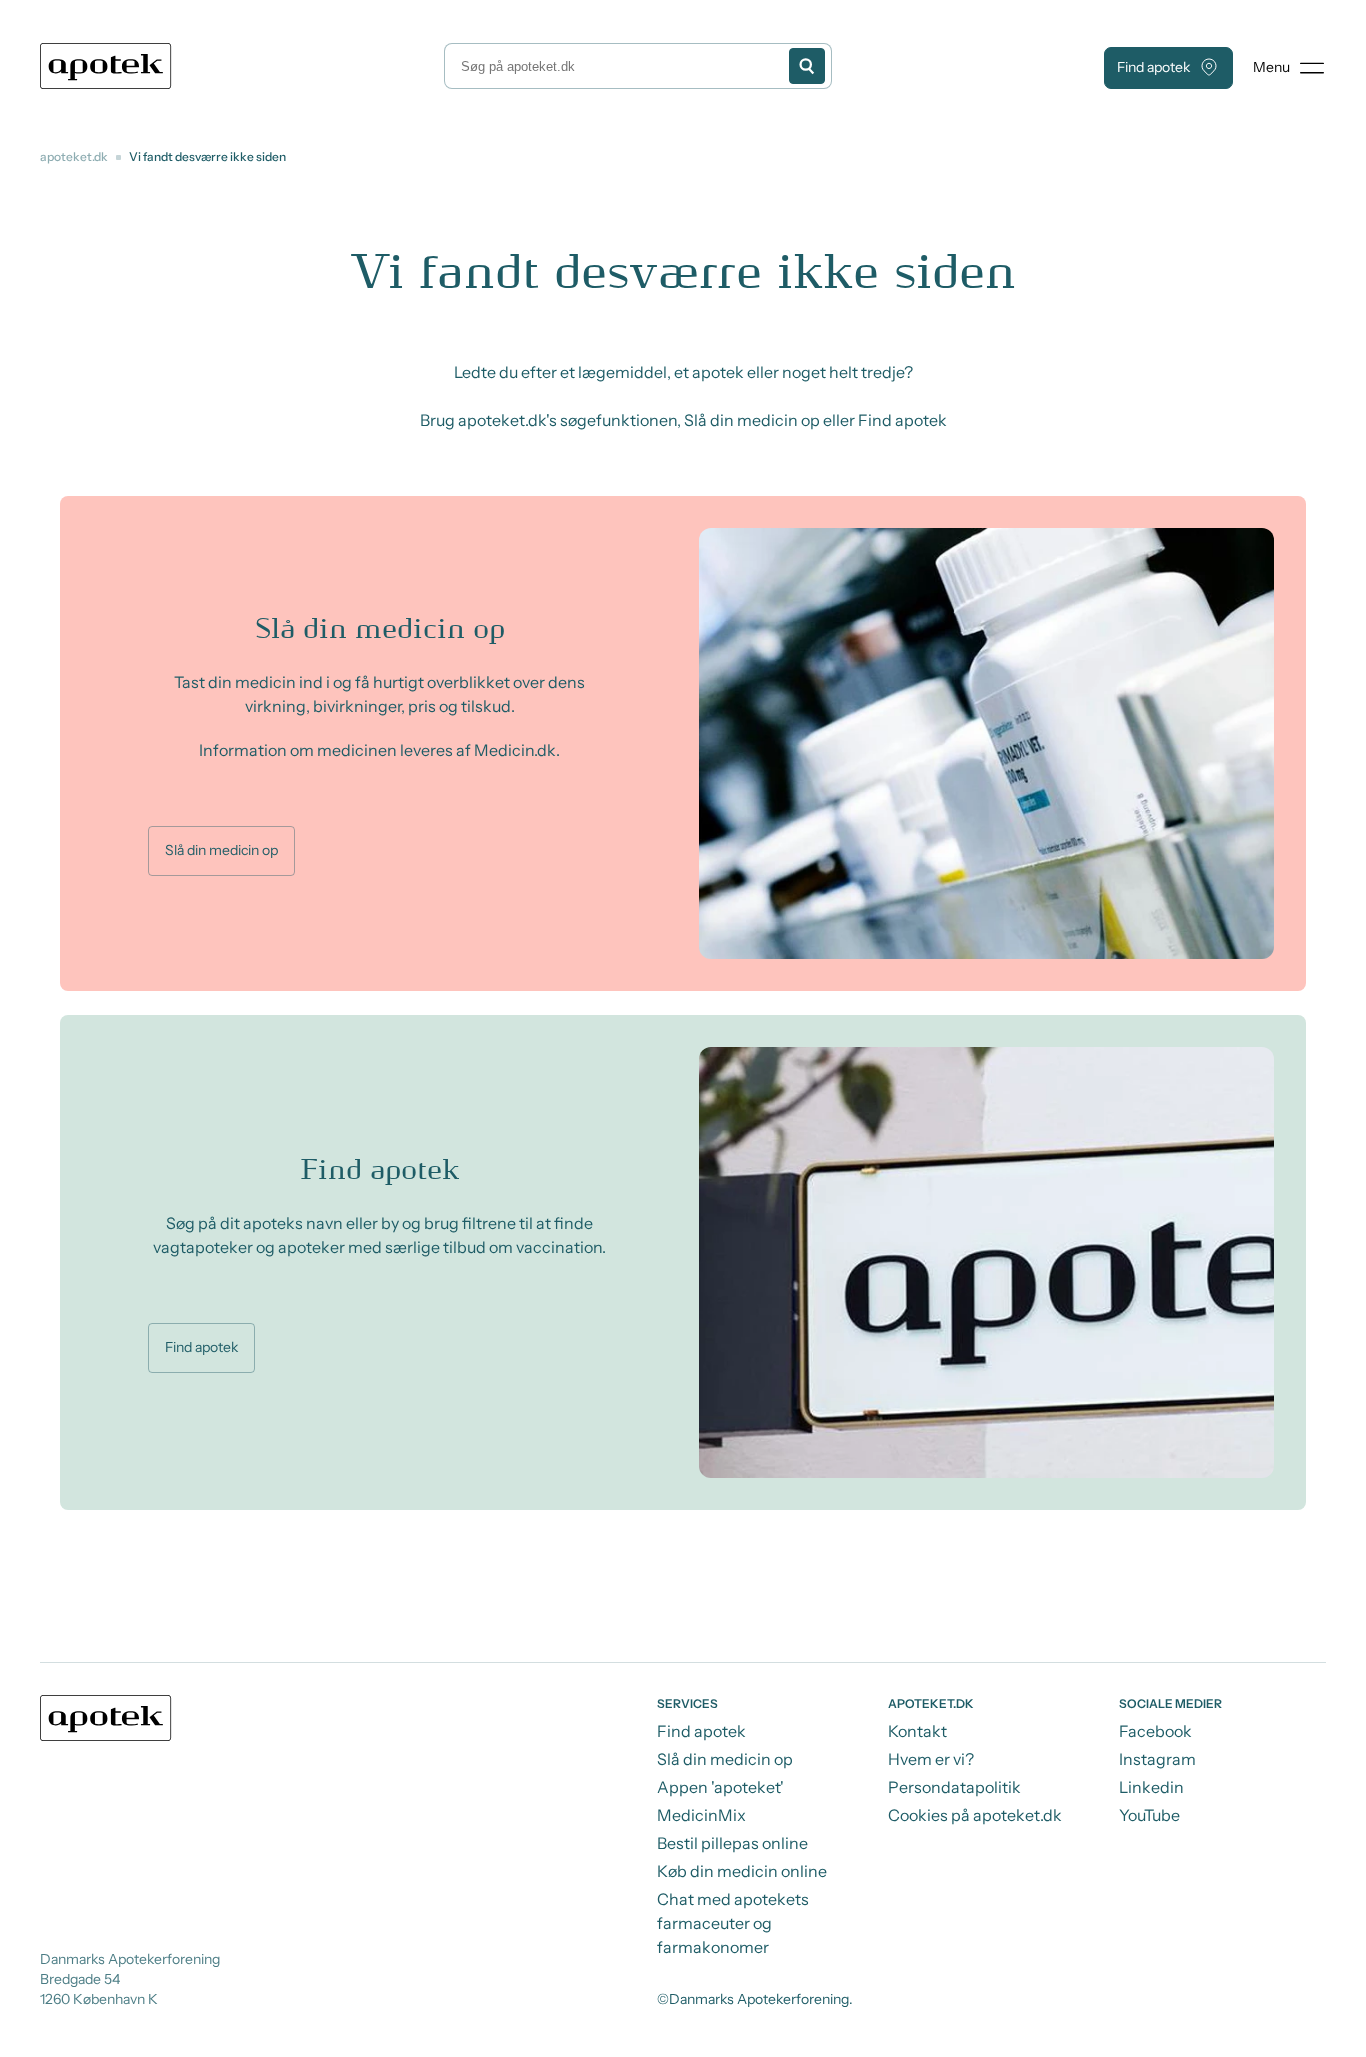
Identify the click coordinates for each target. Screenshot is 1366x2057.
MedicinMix (701, 1815)
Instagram (1157, 1759)
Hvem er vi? (931, 1759)
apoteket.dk (74, 156)
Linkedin (1151, 1787)
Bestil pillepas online (732, 1843)
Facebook (1155, 1731)
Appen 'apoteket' (720, 1787)
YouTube (1149, 1815)
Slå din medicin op (221, 850)
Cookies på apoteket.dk (975, 1815)
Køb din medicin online (742, 1871)
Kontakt (917, 1731)
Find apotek (1153, 67)
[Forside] (106, 66)
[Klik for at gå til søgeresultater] (807, 66)
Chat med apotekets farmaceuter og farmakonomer (733, 1923)
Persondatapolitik (954, 1787)
